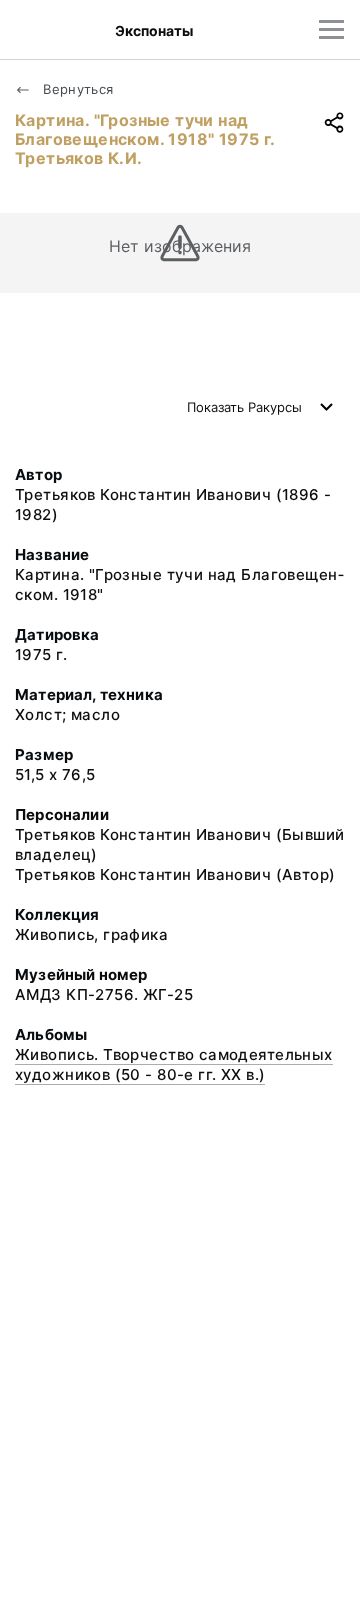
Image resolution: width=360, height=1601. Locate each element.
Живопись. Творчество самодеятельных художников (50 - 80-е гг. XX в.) (174, 1064)
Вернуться (76, 89)
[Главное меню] (331, 29)
